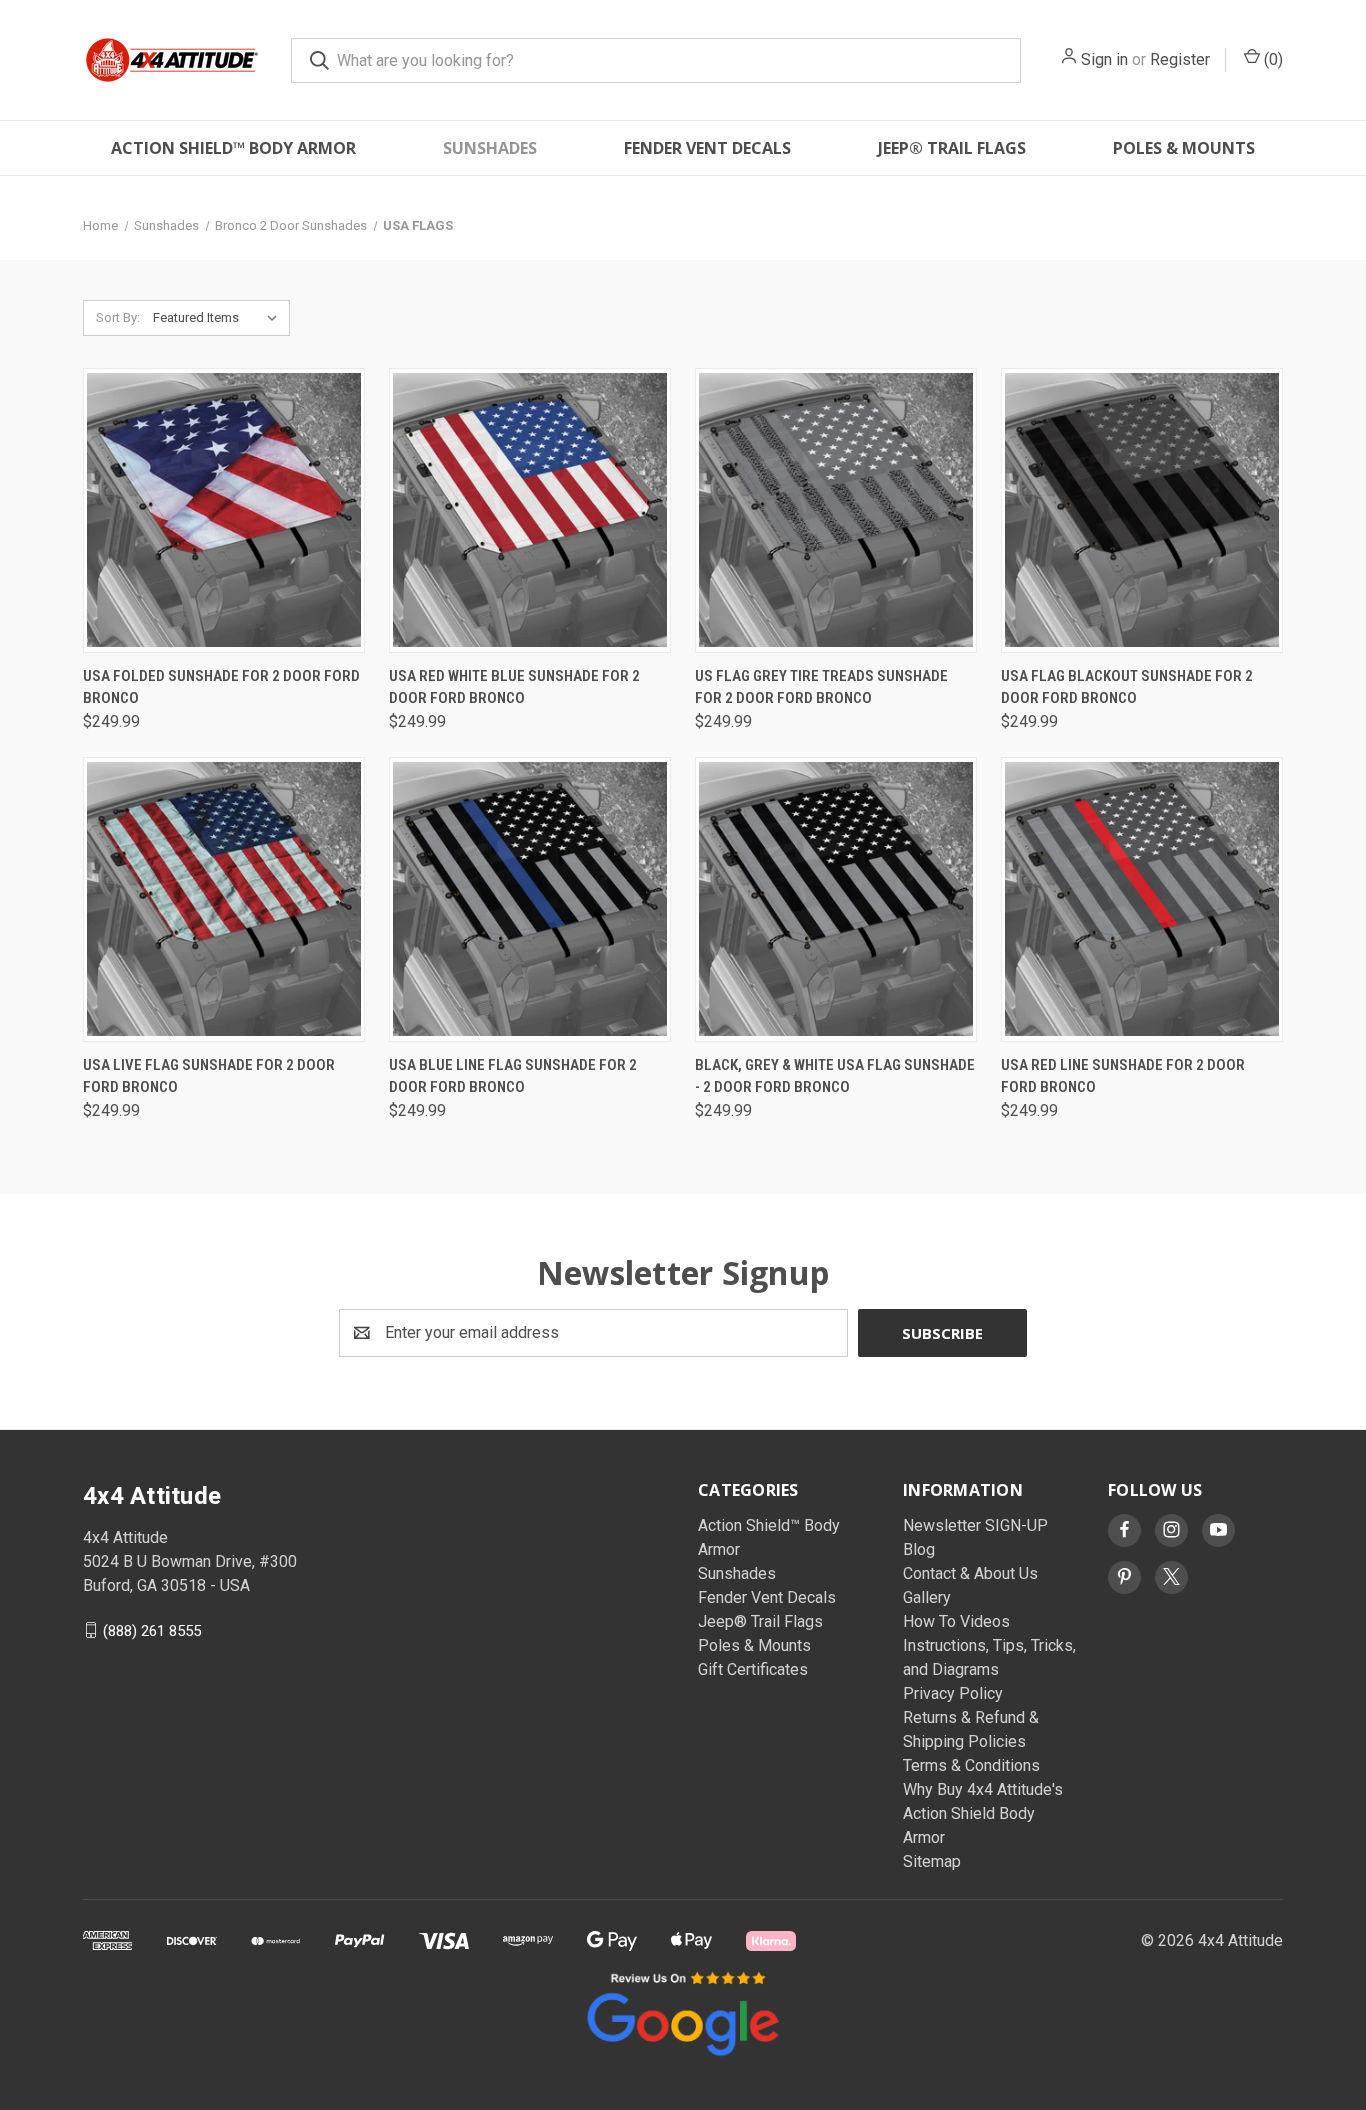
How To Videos (956, 1621)
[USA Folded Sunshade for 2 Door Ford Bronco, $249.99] (224, 510)
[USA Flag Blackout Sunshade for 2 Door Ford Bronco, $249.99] (1142, 510)
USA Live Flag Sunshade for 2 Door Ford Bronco (209, 1076)
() (1271, 59)
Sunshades (490, 148)
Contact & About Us (970, 1573)
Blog (919, 1549)
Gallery (927, 1597)
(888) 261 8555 (152, 1630)
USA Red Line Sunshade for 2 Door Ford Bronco (1123, 1076)
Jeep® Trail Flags (952, 148)
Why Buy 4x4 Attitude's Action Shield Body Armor (983, 1813)
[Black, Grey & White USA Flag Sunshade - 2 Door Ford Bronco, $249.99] (836, 899)
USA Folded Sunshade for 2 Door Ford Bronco (221, 687)
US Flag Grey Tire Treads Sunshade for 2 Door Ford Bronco (821, 687)
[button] (683, 2012)
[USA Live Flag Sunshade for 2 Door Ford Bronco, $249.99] (224, 899)
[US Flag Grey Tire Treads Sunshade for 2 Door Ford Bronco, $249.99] (836, 510)
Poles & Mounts (1184, 148)
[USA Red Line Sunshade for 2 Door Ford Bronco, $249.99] (1142, 899)
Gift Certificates (753, 1669)
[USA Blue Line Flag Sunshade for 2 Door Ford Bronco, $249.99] (530, 899)
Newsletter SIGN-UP (975, 1525)
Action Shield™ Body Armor (233, 148)
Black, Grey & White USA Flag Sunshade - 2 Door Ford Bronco (835, 1076)
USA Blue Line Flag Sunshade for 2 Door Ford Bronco (513, 1076)
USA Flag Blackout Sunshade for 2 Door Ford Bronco (1127, 687)
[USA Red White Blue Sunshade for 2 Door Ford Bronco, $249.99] (530, 510)
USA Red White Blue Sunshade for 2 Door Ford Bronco (514, 687)
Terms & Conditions (971, 1765)
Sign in (1104, 59)
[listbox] (219, 318)
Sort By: (118, 317)
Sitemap (932, 1861)
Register (1180, 59)
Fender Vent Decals (707, 148)
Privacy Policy (953, 1693)
